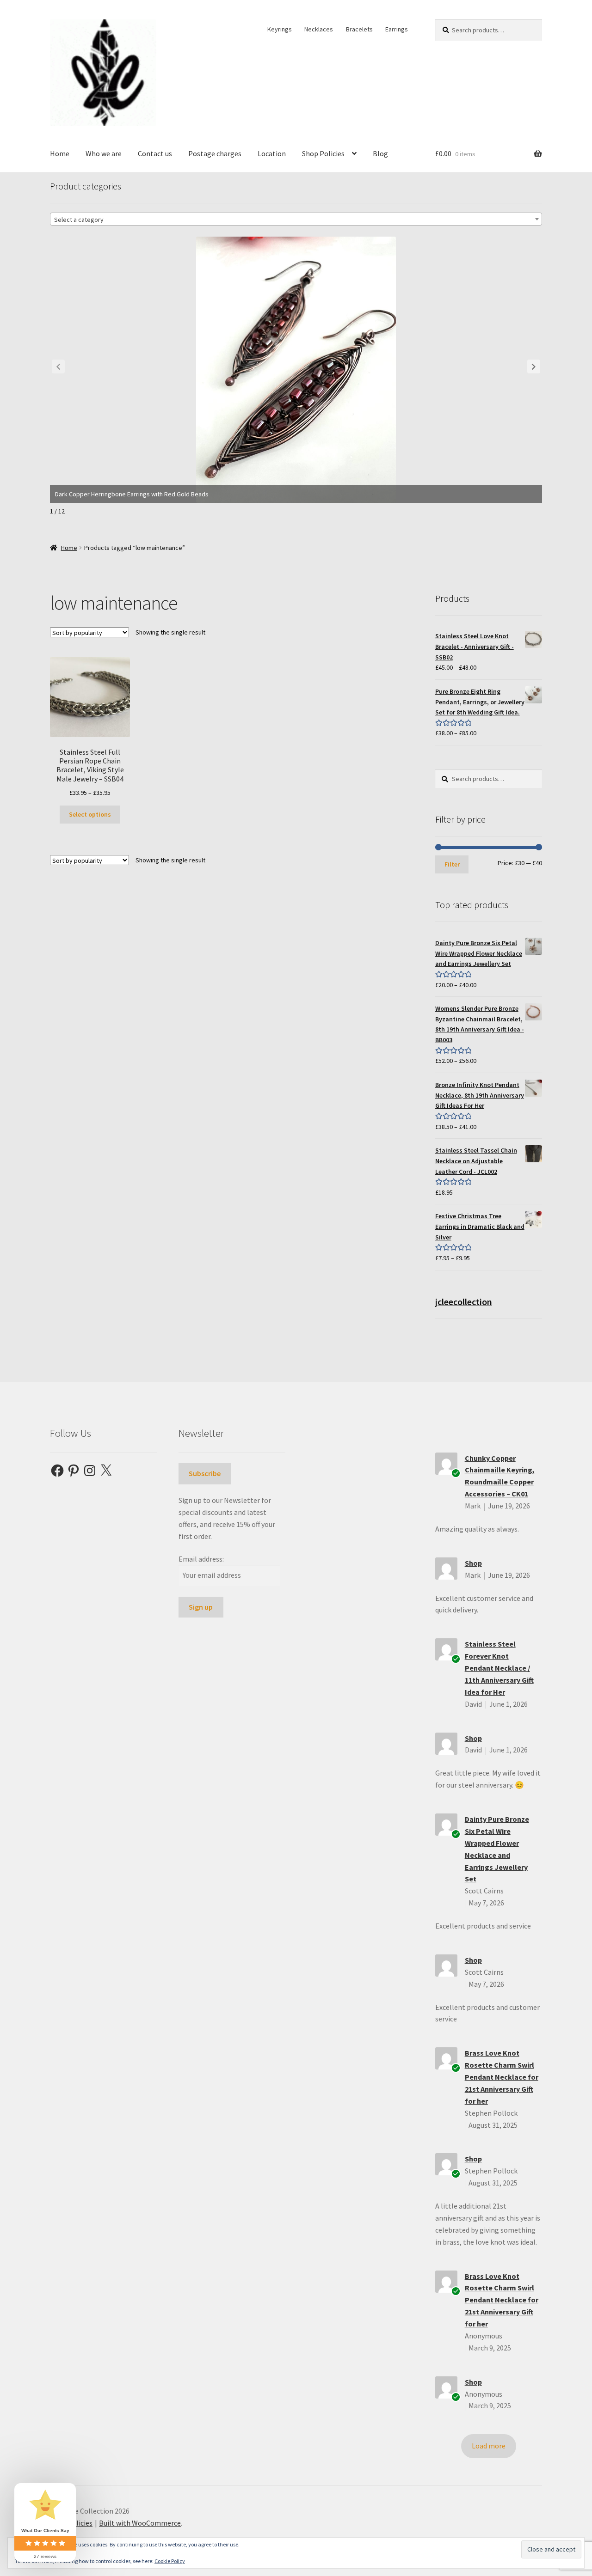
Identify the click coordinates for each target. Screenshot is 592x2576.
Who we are (104, 153)
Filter (452, 864)
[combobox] (296, 219)
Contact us (155, 153)
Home (60, 153)
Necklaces (319, 29)
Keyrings (280, 29)
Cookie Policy (170, 2561)
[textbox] (296, 220)
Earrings (397, 29)
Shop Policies (323, 153)
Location (272, 153)
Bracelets (359, 29)
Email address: (201, 1559)
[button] (534, 366)
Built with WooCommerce (140, 2523)
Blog (380, 153)
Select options (90, 814)
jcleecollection (464, 1302)
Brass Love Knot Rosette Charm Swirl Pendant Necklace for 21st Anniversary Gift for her (502, 2077)
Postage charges (215, 153)
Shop (473, 1563)
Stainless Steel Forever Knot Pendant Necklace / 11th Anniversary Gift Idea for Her (499, 1668)
